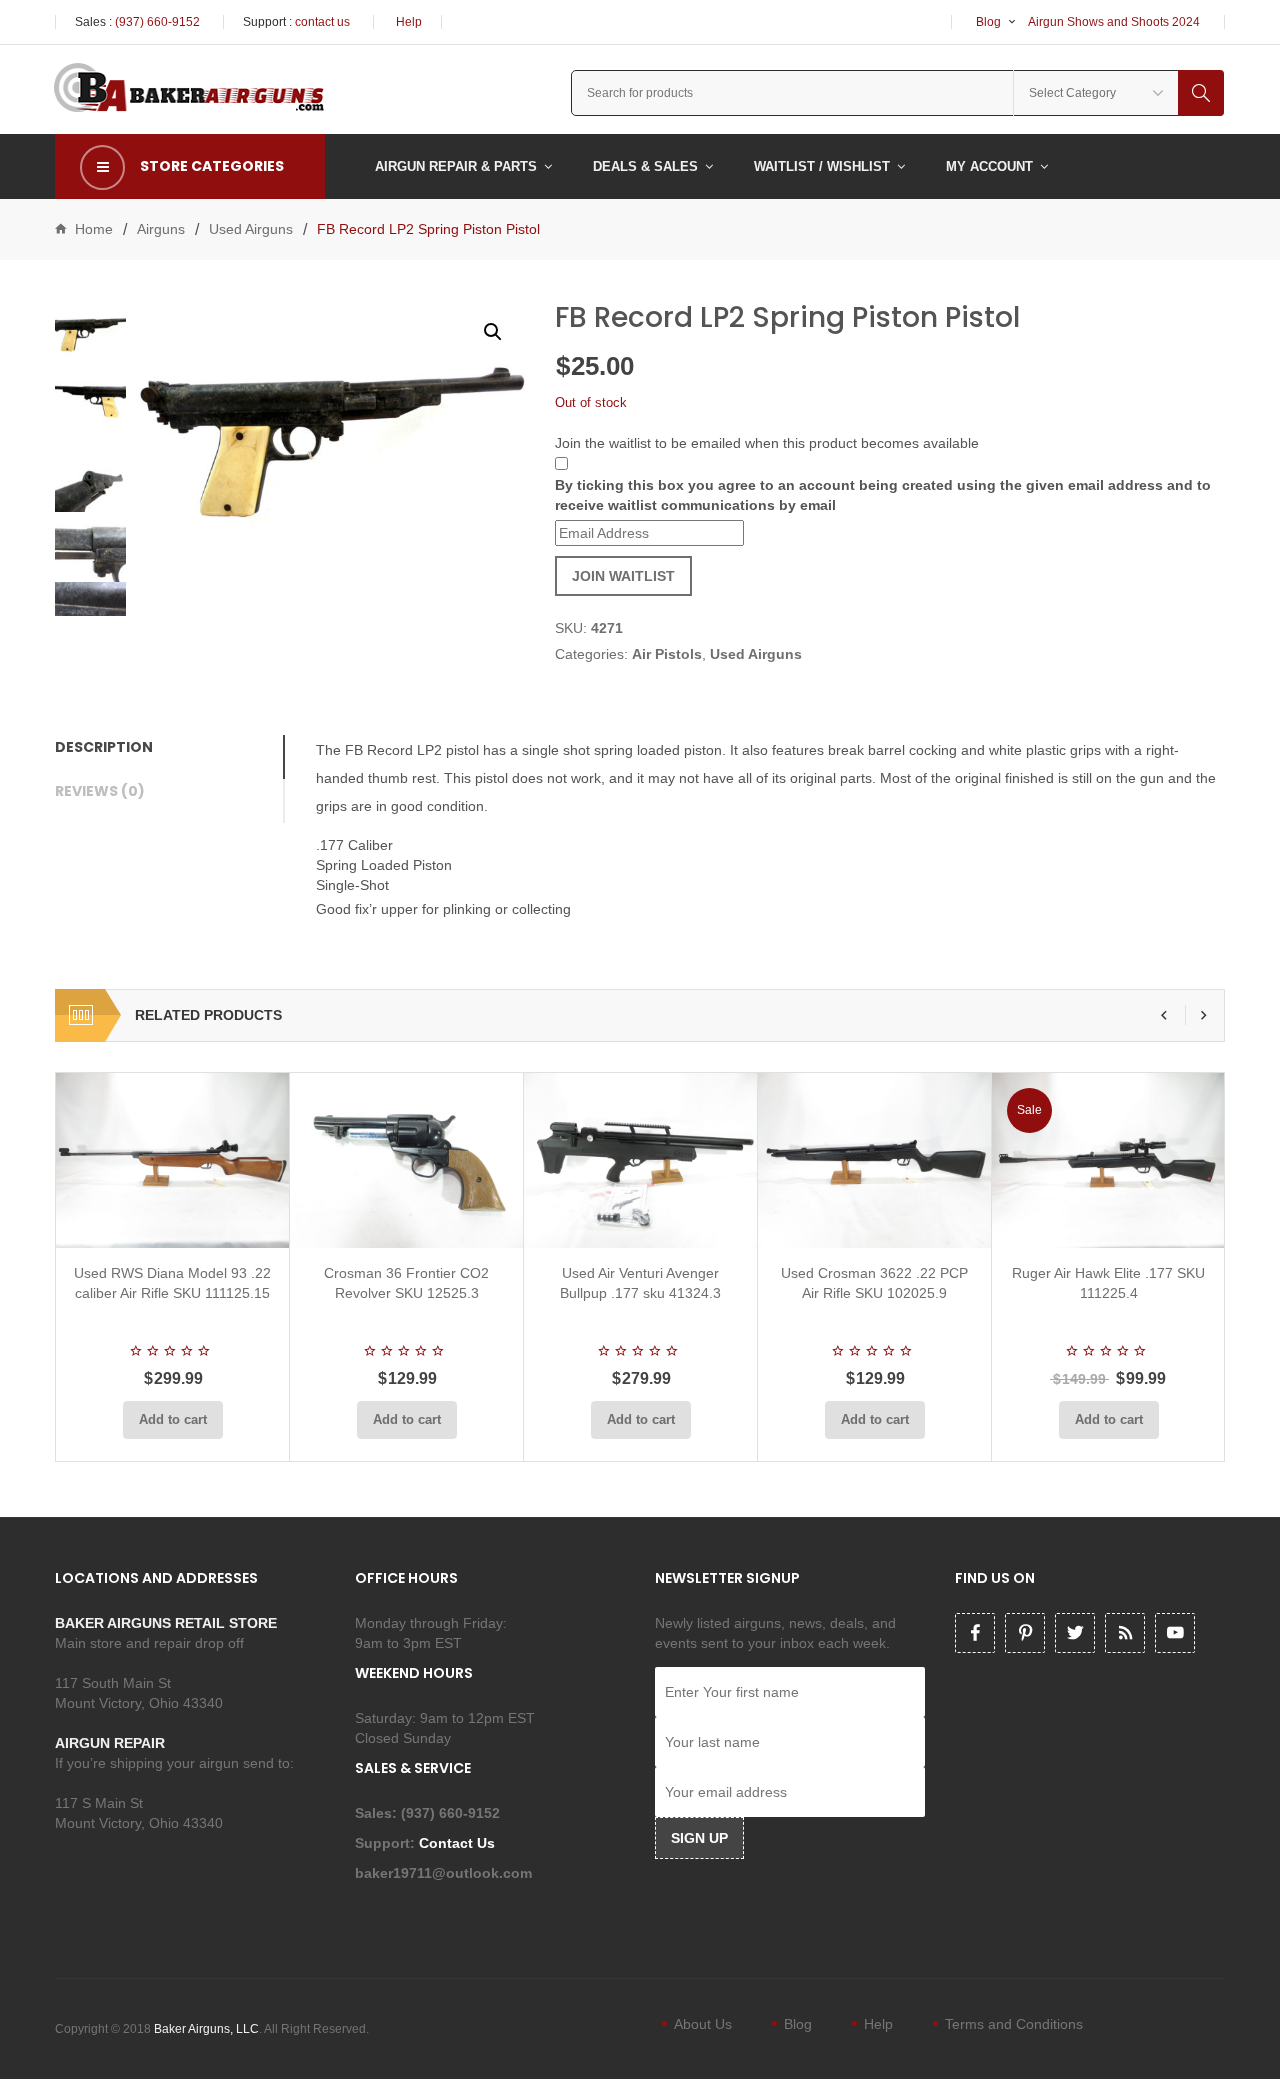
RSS (1125, 1633)
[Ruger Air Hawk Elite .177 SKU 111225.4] (1108, 1160)
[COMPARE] (179, 1224)
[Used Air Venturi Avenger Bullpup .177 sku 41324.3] (640, 1160)
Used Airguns (251, 229)
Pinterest (1025, 1633)
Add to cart (173, 1419)
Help (409, 22)
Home (94, 229)
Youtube (1175, 1633)
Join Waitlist (623, 576)
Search (1201, 93)
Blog (988, 22)
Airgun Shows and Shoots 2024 (1114, 22)
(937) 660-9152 (157, 22)
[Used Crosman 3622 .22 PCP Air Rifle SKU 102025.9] (874, 1160)
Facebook (975, 1633)
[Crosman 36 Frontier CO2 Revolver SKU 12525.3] (406, 1160)
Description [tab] (104, 747)
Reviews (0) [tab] (100, 791)
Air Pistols (667, 654)
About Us (703, 2024)
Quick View (226, 1224)
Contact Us (459, 1843)
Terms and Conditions (1014, 2024)
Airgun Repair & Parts (456, 166)
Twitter (1075, 1633)
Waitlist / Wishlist (822, 166)
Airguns (161, 229)
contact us (322, 22)
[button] (493, 332)
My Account (989, 166)
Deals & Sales (645, 166)
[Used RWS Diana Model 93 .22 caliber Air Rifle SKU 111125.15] (172, 1160)
